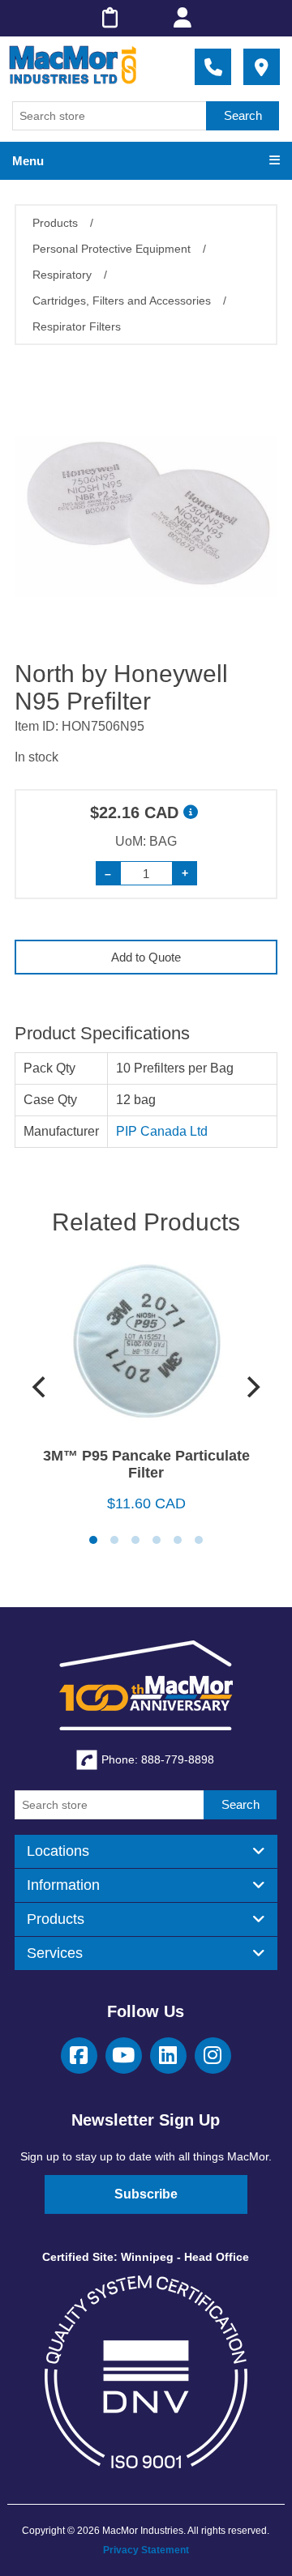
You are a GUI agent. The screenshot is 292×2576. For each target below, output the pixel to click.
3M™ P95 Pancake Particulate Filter (146, 1464)
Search (243, 115)
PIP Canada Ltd (162, 1131)
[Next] (251, 1387)
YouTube (124, 2056)
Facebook (79, 2056)
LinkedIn (168, 2056)
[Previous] (41, 1387)
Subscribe (146, 2194)
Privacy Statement (146, 2550)
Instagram (213, 2056)
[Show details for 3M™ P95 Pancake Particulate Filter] (146, 1348)
